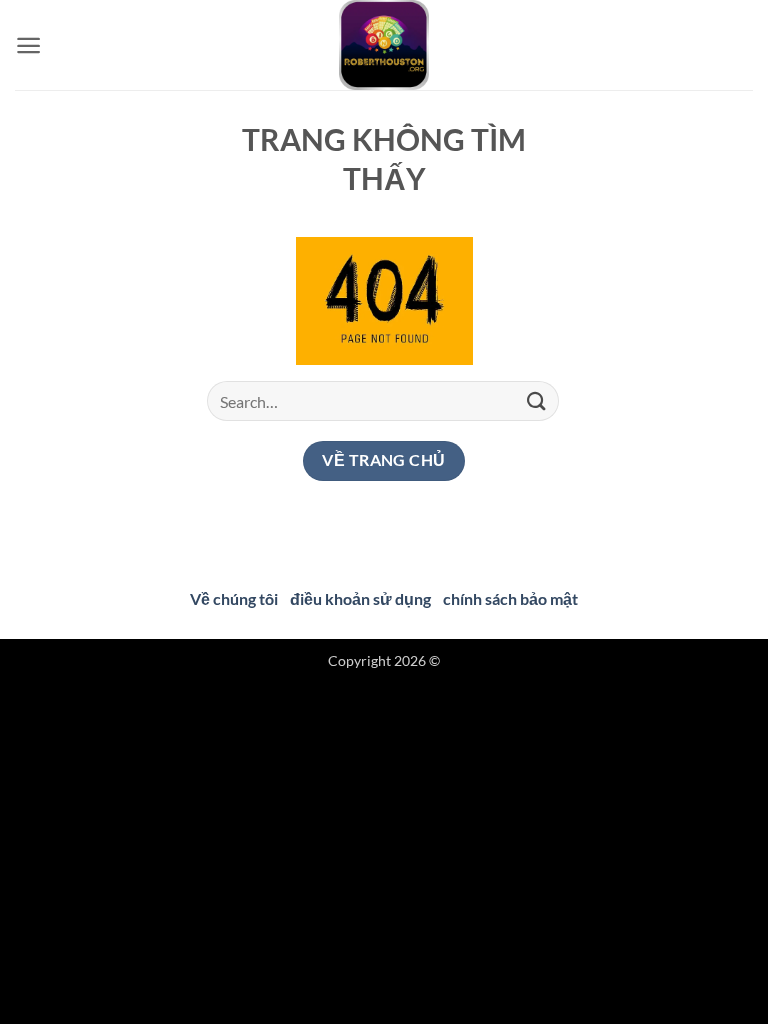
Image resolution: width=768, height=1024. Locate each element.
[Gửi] (537, 401)
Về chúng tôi (234, 598)
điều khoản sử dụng (360, 598)
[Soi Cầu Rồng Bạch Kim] (384, 45)
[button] (28, 45)
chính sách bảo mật (510, 598)
